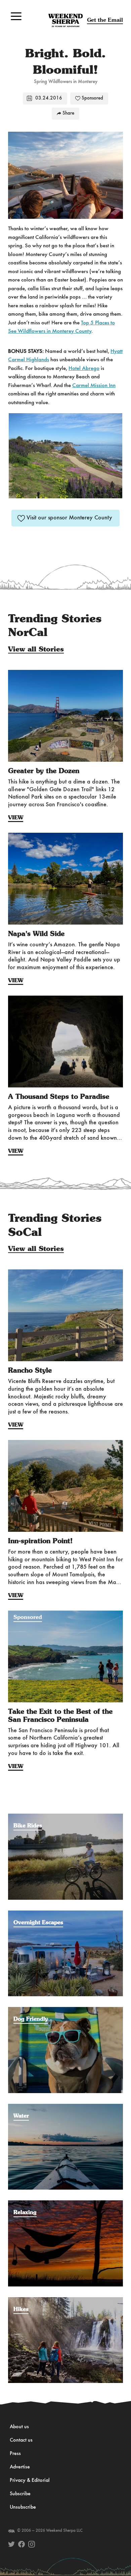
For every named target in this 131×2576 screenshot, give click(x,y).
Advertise (20, 2467)
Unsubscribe (23, 2507)
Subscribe (20, 2494)
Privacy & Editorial (30, 2480)
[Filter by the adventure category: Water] (65, 2107)
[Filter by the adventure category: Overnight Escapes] (65, 1914)
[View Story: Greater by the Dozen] (65, 716)
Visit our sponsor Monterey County (69, 518)
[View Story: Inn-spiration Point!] (65, 1486)
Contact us (21, 2440)
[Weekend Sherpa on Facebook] (21, 2544)
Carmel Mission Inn (94, 386)
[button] (16, 16)
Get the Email (105, 20)
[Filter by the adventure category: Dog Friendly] (65, 2010)
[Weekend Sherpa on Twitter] (11, 2544)
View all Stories (36, 649)
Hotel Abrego (84, 368)
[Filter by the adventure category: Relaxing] (65, 2204)
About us (19, 2427)
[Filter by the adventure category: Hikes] (65, 2301)
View (16, 818)
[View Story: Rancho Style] (65, 1315)
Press (15, 2454)
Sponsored (92, 98)
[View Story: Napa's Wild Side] (65, 879)
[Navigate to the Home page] (66, 20)
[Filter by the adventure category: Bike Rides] (65, 1817)
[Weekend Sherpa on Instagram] (32, 2544)
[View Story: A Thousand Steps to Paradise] (65, 1042)
